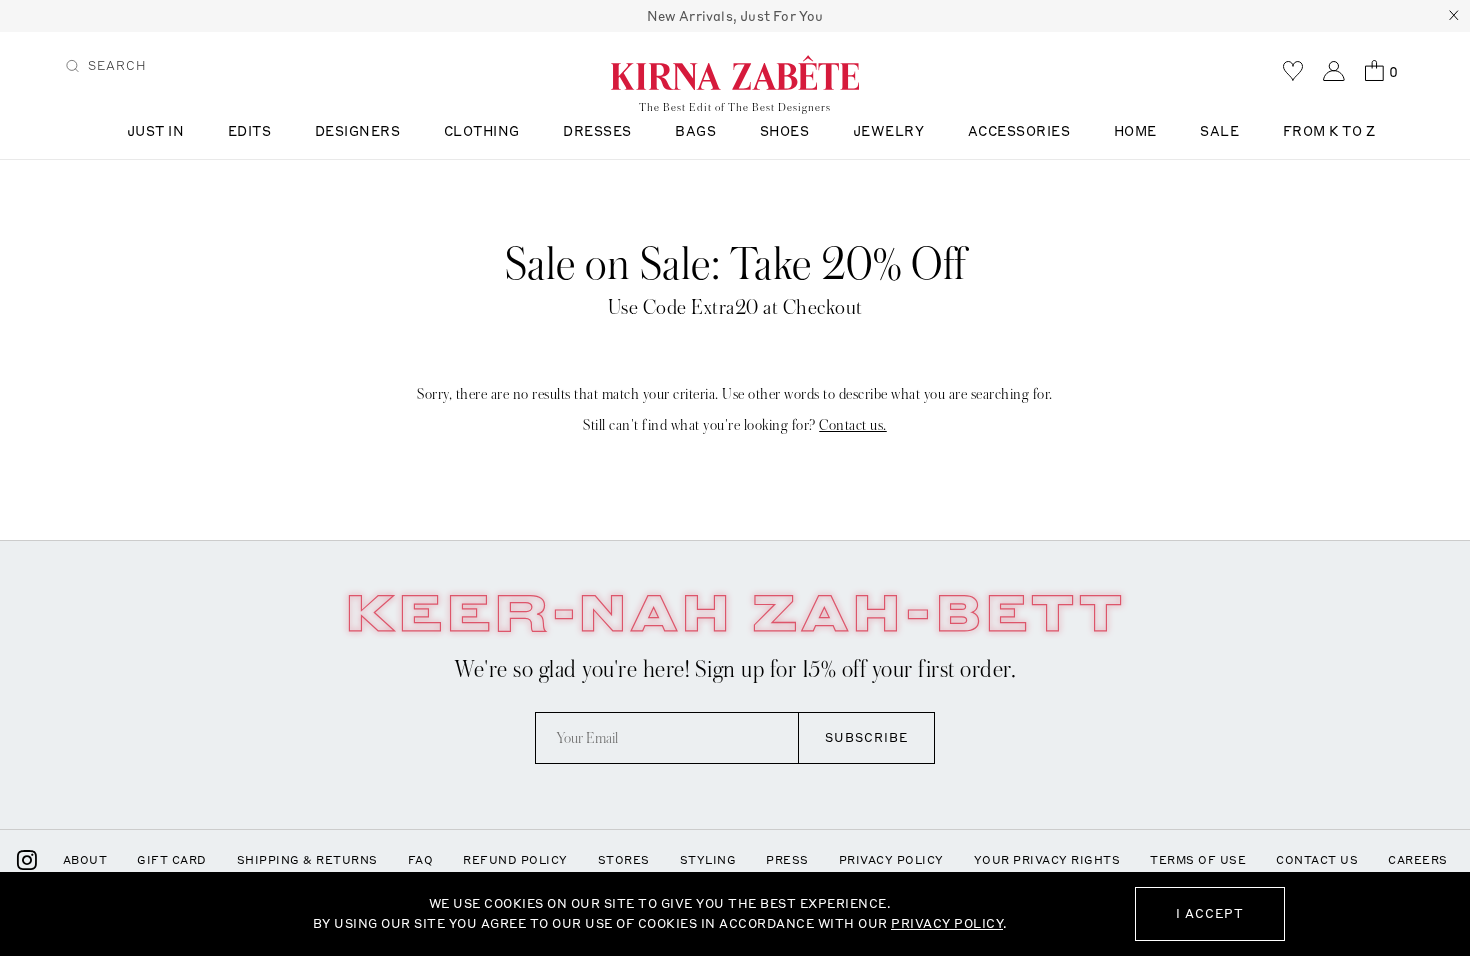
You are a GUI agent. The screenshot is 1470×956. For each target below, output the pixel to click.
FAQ (421, 860)
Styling (708, 860)
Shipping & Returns (307, 860)
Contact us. (853, 425)
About (85, 860)
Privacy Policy (891, 860)
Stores (624, 860)
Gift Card (172, 860)
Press (787, 860)
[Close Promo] (1454, 16)
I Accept (1210, 913)
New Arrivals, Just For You (735, 16)
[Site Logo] (735, 72)
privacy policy (947, 923)
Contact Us (1317, 860)
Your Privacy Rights (1047, 860)
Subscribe (866, 737)
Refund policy (515, 860)
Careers (1418, 860)
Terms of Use (1198, 860)
